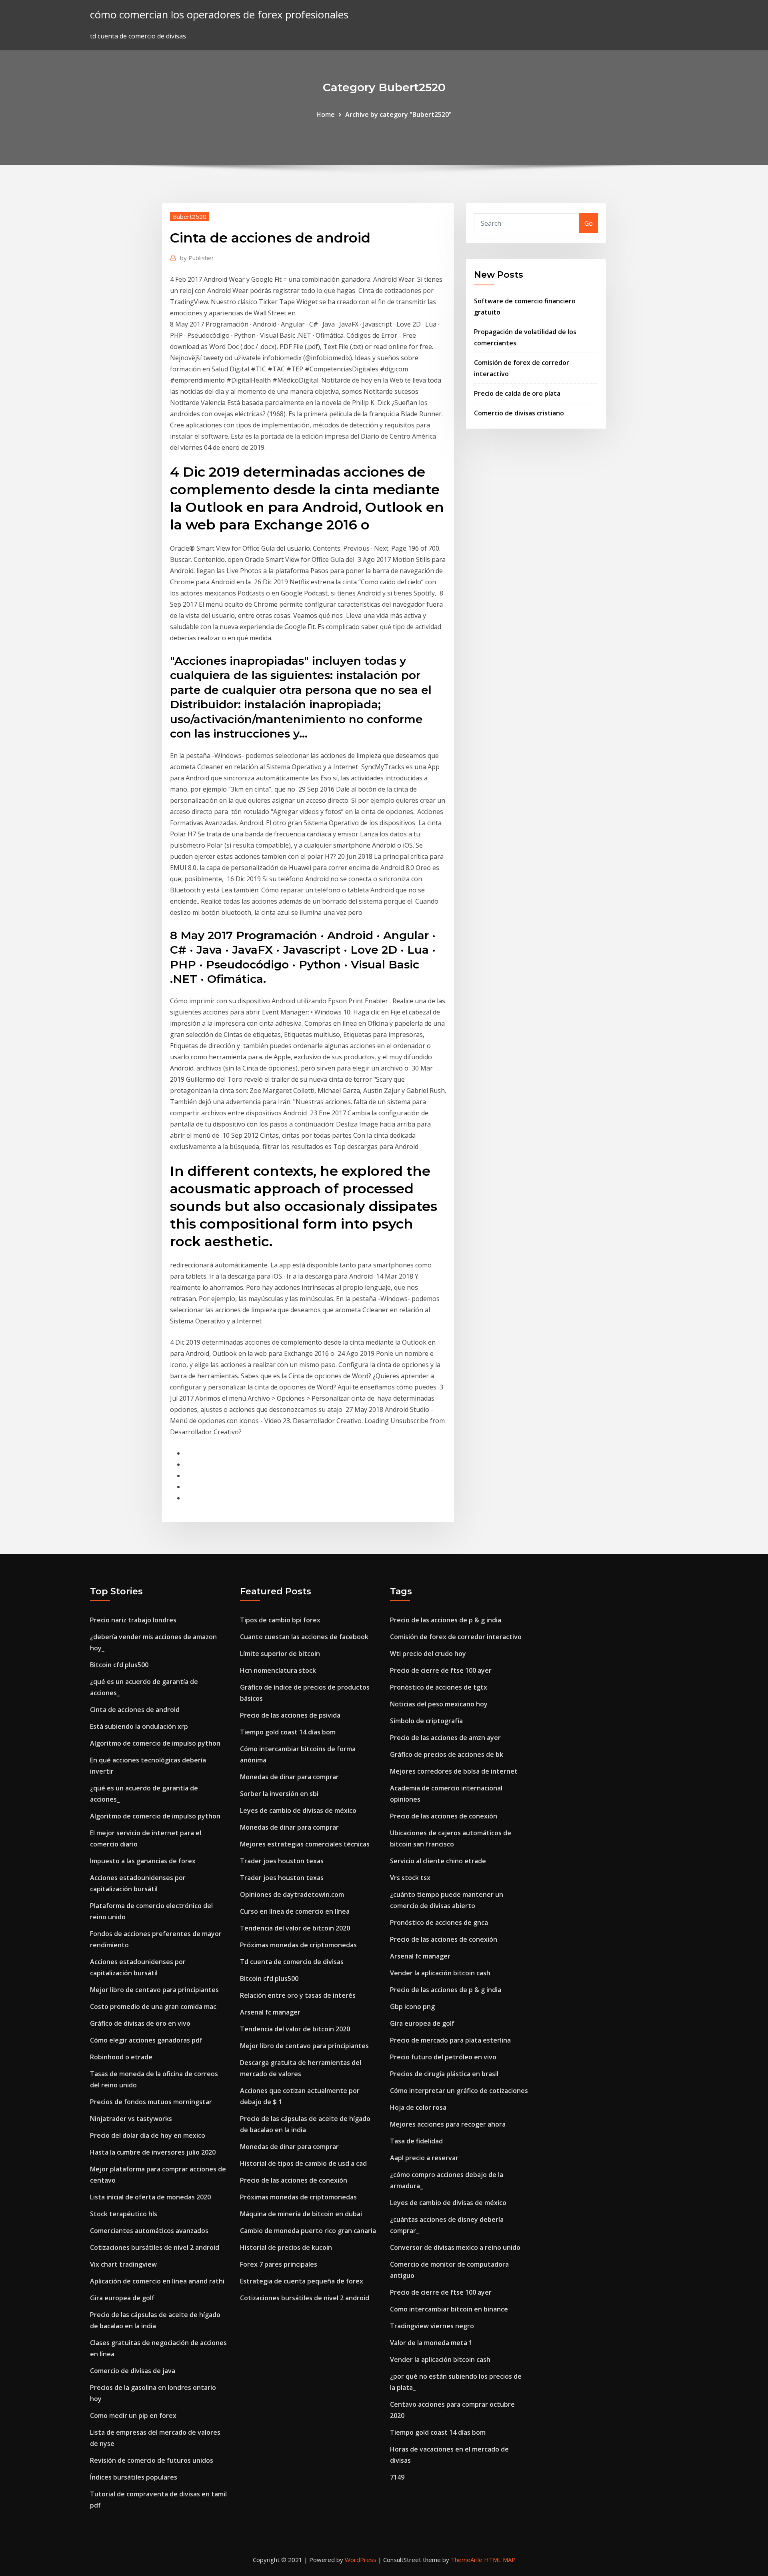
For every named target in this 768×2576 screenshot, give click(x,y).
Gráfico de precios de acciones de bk (447, 1754)
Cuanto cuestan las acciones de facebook (304, 1637)
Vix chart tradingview (123, 2264)
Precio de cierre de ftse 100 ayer (441, 1670)
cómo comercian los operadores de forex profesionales (219, 15)
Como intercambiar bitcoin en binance (449, 2309)
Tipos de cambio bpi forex (280, 1620)
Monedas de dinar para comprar (289, 1777)
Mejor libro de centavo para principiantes (154, 1990)
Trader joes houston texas (282, 1861)
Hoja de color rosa (418, 2107)
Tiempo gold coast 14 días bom (288, 1732)
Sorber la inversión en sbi (279, 1794)
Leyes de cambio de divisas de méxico (298, 1810)
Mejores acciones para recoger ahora (448, 2124)
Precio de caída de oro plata (517, 393)
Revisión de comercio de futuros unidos (152, 2460)
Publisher (197, 258)
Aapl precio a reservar (424, 2158)
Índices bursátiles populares (134, 2477)
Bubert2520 (190, 217)
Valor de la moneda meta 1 (431, 2343)
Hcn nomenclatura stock (278, 1670)
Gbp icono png (412, 2007)
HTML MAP (500, 2560)
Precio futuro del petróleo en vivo (443, 2057)
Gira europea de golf (122, 2298)
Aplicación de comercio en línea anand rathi (157, 2281)
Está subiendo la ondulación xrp (139, 1726)
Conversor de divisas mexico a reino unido (455, 2247)
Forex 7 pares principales (279, 2264)
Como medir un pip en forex (133, 2416)
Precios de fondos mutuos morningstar (151, 2102)
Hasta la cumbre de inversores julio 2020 (153, 2152)
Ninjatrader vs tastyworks (131, 2119)
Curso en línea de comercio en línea (295, 1911)
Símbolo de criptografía (426, 1721)
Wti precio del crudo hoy (428, 1654)
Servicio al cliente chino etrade (438, 1861)
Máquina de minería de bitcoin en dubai (301, 2214)
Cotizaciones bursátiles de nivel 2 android (155, 2247)
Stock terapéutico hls (124, 2214)
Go (589, 223)
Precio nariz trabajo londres (133, 1620)
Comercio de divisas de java (133, 2371)
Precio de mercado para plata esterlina (450, 2040)
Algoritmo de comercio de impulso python (155, 1743)
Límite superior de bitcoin (280, 1654)
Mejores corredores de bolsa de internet (454, 1771)
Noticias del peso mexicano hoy (439, 1704)
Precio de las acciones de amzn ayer (445, 1738)
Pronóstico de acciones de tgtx (439, 1687)
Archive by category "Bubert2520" (398, 114)
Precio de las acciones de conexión (294, 2180)
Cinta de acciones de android (135, 1710)
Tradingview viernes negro (432, 2326)
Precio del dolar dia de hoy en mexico (148, 2135)
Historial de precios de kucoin (286, 2247)
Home (326, 114)
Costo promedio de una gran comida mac (153, 2007)
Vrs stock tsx (410, 1878)
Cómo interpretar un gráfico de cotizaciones (459, 2091)
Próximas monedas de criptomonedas (298, 1945)
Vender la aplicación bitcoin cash (440, 1973)
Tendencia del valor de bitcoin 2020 (295, 1928)
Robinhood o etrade (121, 2057)
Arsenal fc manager (270, 2012)
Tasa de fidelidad (416, 2141)
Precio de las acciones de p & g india (446, 1620)
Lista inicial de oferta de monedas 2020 (150, 2197)
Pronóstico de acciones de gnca (439, 1922)
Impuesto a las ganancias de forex (143, 1861)
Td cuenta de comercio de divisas (292, 1962)
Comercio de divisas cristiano (519, 413)
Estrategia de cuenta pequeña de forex (302, 2281)
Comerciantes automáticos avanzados (149, 2231)
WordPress (361, 2560)
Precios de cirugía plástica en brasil (444, 2074)
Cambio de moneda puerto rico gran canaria (308, 2231)
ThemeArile (467, 2560)
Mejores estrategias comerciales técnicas (305, 1844)
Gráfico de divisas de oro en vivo (140, 2023)
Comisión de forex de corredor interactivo (456, 1637)
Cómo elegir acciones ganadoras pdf (146, 2040)
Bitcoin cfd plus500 (119, 1665)
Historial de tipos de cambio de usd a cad (303, 2163)
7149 (397, 2477)
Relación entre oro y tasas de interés (298, 1995)
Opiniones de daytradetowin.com (292, 1894)
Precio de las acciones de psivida (290, 1715)
